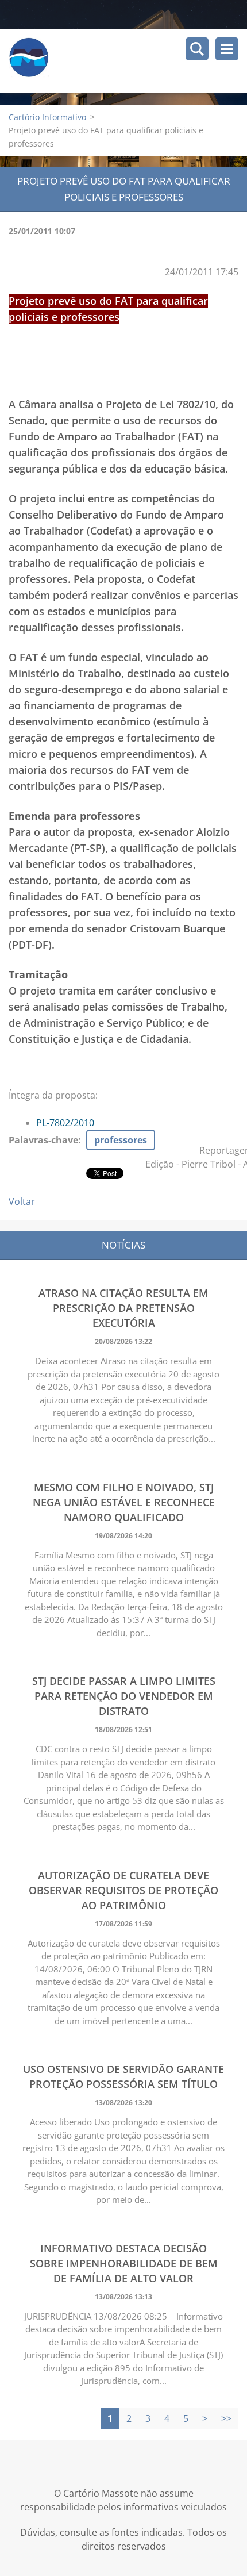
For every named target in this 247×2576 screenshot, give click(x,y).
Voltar (22, 1201)
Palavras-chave (43, 1140)
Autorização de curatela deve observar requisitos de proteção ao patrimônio (123, 1890)
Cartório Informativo (47, 117)
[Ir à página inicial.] (128, 61)
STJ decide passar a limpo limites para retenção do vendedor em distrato (124, 1696)
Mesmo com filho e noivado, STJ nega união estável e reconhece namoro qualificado (124, 1502)
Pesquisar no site (197, 49)
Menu (227, 49)
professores (121, 1140)
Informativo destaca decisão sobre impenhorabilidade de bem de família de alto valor (124, 2263)
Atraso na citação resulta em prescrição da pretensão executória (123, 1308)
